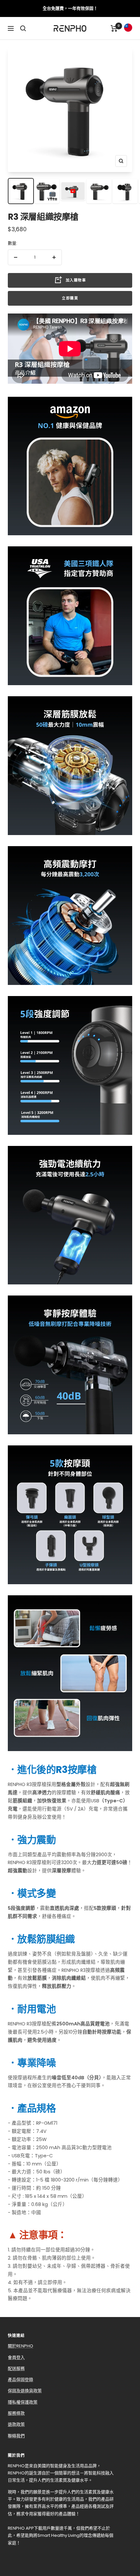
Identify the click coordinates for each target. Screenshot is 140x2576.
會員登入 (16, 2357)
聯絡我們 (16, 2436)
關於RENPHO (21, 2346)
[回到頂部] (123, 2534)
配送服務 (16, 2368)
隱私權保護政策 (23, 2402)
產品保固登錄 (21, 2380)
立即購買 (70, 298)
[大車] (114, 28)
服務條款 (16, 2413)
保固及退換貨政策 (25, 2391)
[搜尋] (23, 28)
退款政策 (16, 2424)
